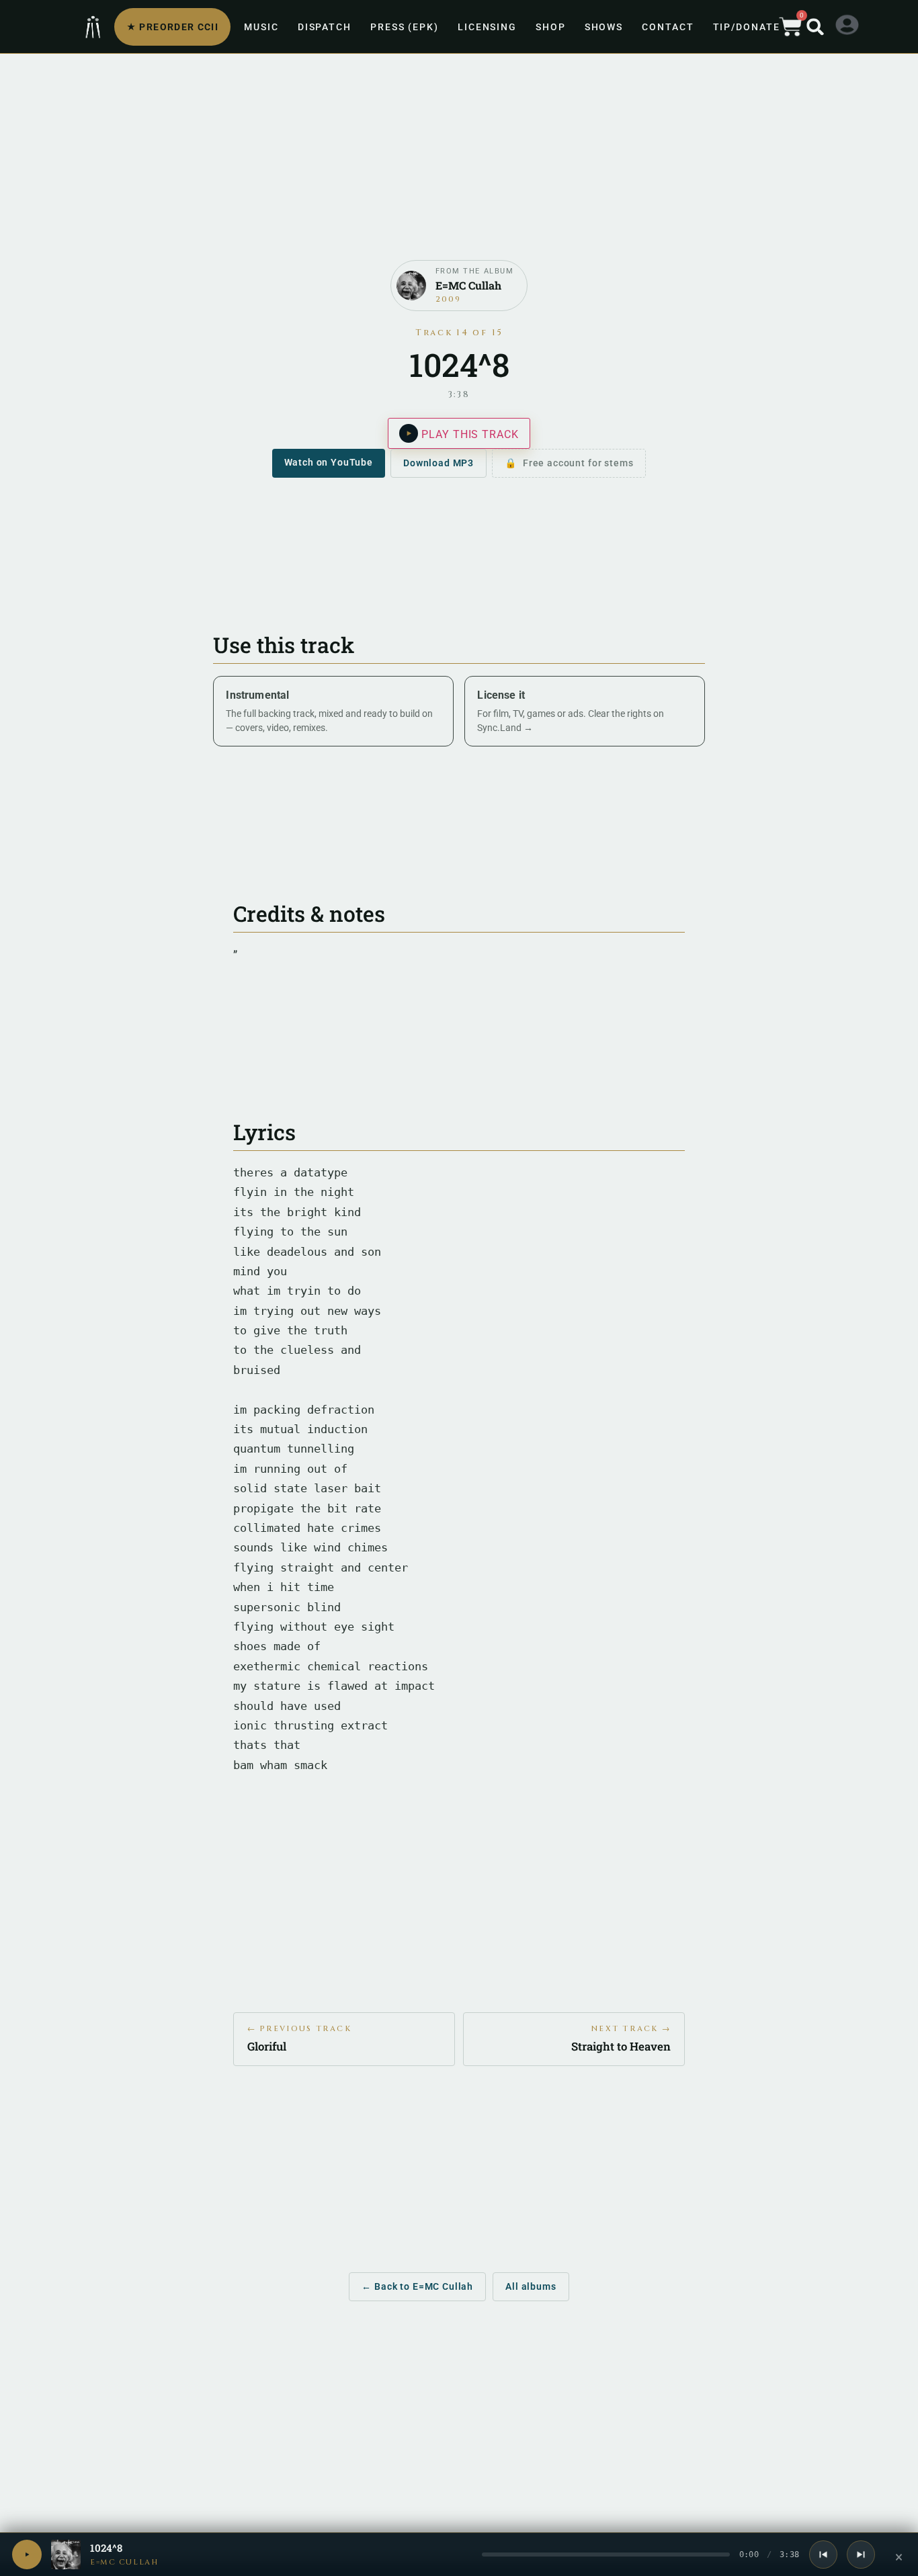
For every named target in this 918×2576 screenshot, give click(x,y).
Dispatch (325, 27)
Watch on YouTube (329, 462)
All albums (531, 2286)
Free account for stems (578, 463)
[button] (815, 27)
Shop (551, 27)
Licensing (487, 27)
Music (261, 27)
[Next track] (861, 2554)
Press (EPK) (405, 27)
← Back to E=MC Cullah (417, 2286)
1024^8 (106, 2548)
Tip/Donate (747, 27)
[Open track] (66, 2554)
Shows (604, 27)
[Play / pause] (27, 2554)
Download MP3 (439, 463)
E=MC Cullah (124, 2562)
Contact (668, 27)
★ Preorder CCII (172, 27)
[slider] (606, 2554)
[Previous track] (823, 2554)
